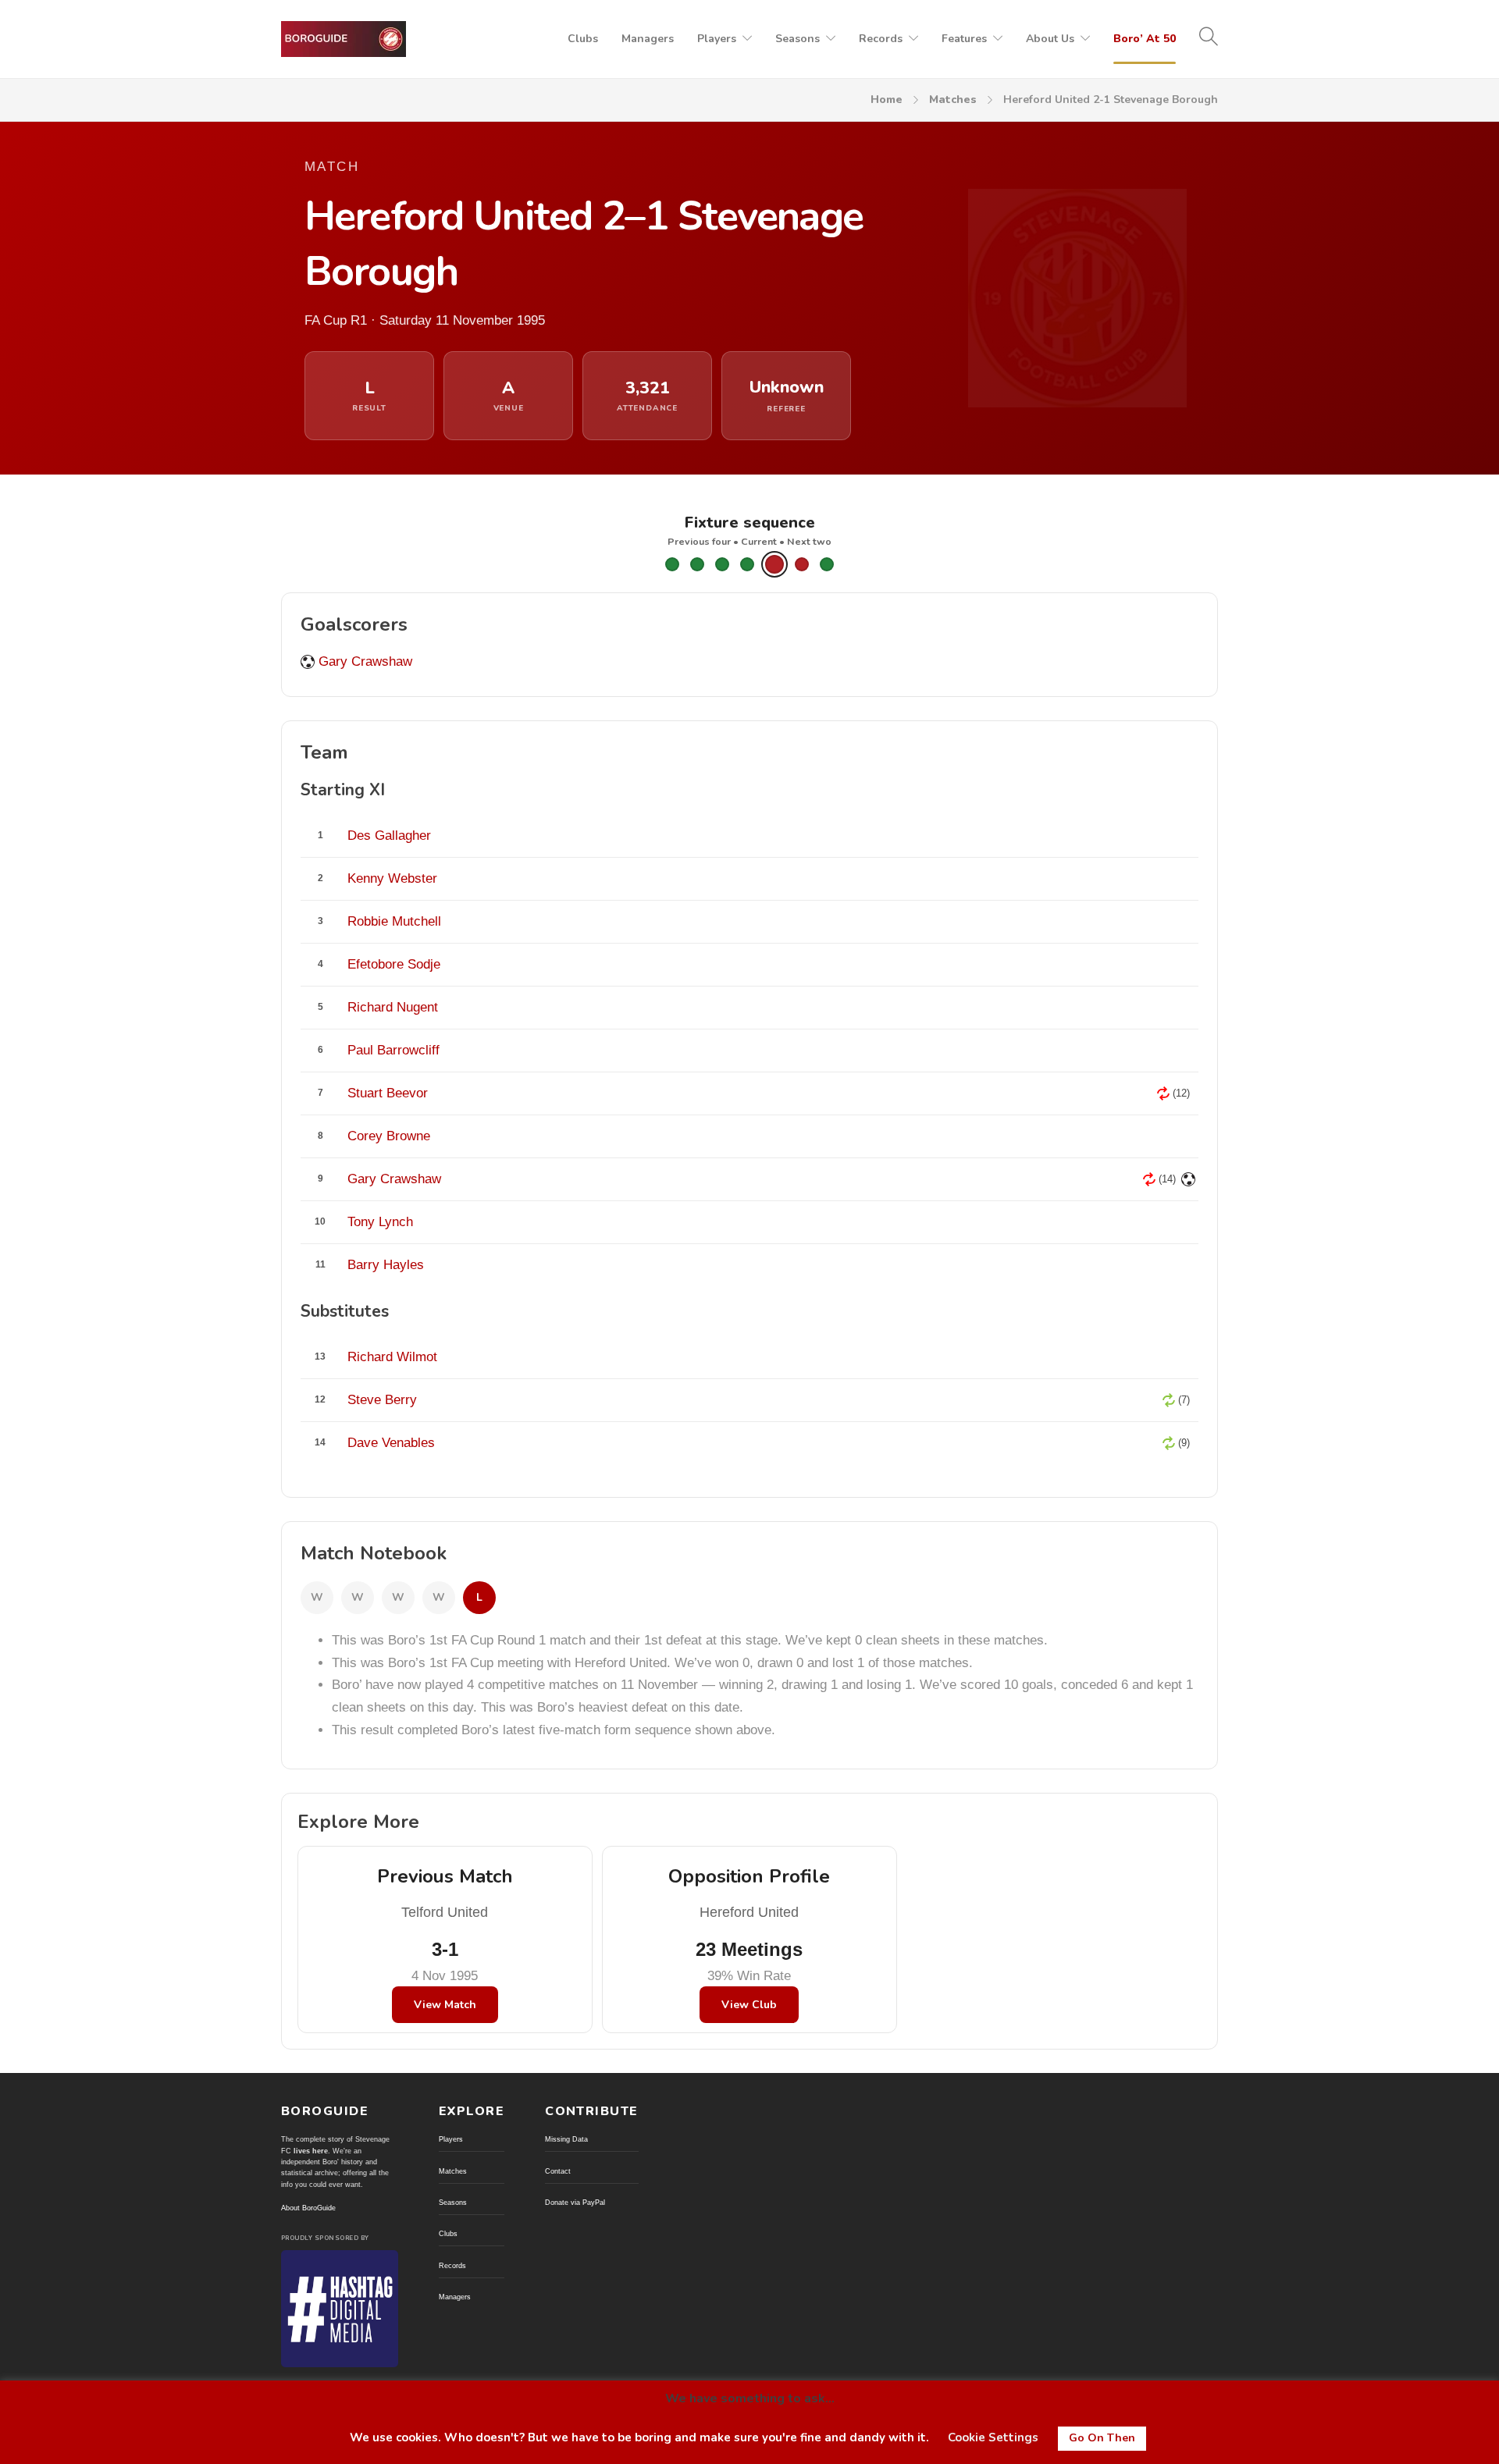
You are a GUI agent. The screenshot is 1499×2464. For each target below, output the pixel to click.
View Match (445, 2005)
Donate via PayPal (575, 2203)
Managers (648, 39)
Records (881, 39)
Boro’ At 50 (1145, 39)
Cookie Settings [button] (993, 2437)
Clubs (583, 39)
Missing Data (566, 2139)
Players (717, 39)
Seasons (798, 39)
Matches (953, 100)
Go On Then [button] (1102, 2438)
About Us (1050, 39)
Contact (558, 2171)
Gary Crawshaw (365, 661)
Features (964, 39)
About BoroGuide (308, 2208)
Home (887, 100)
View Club (749, 2005)
